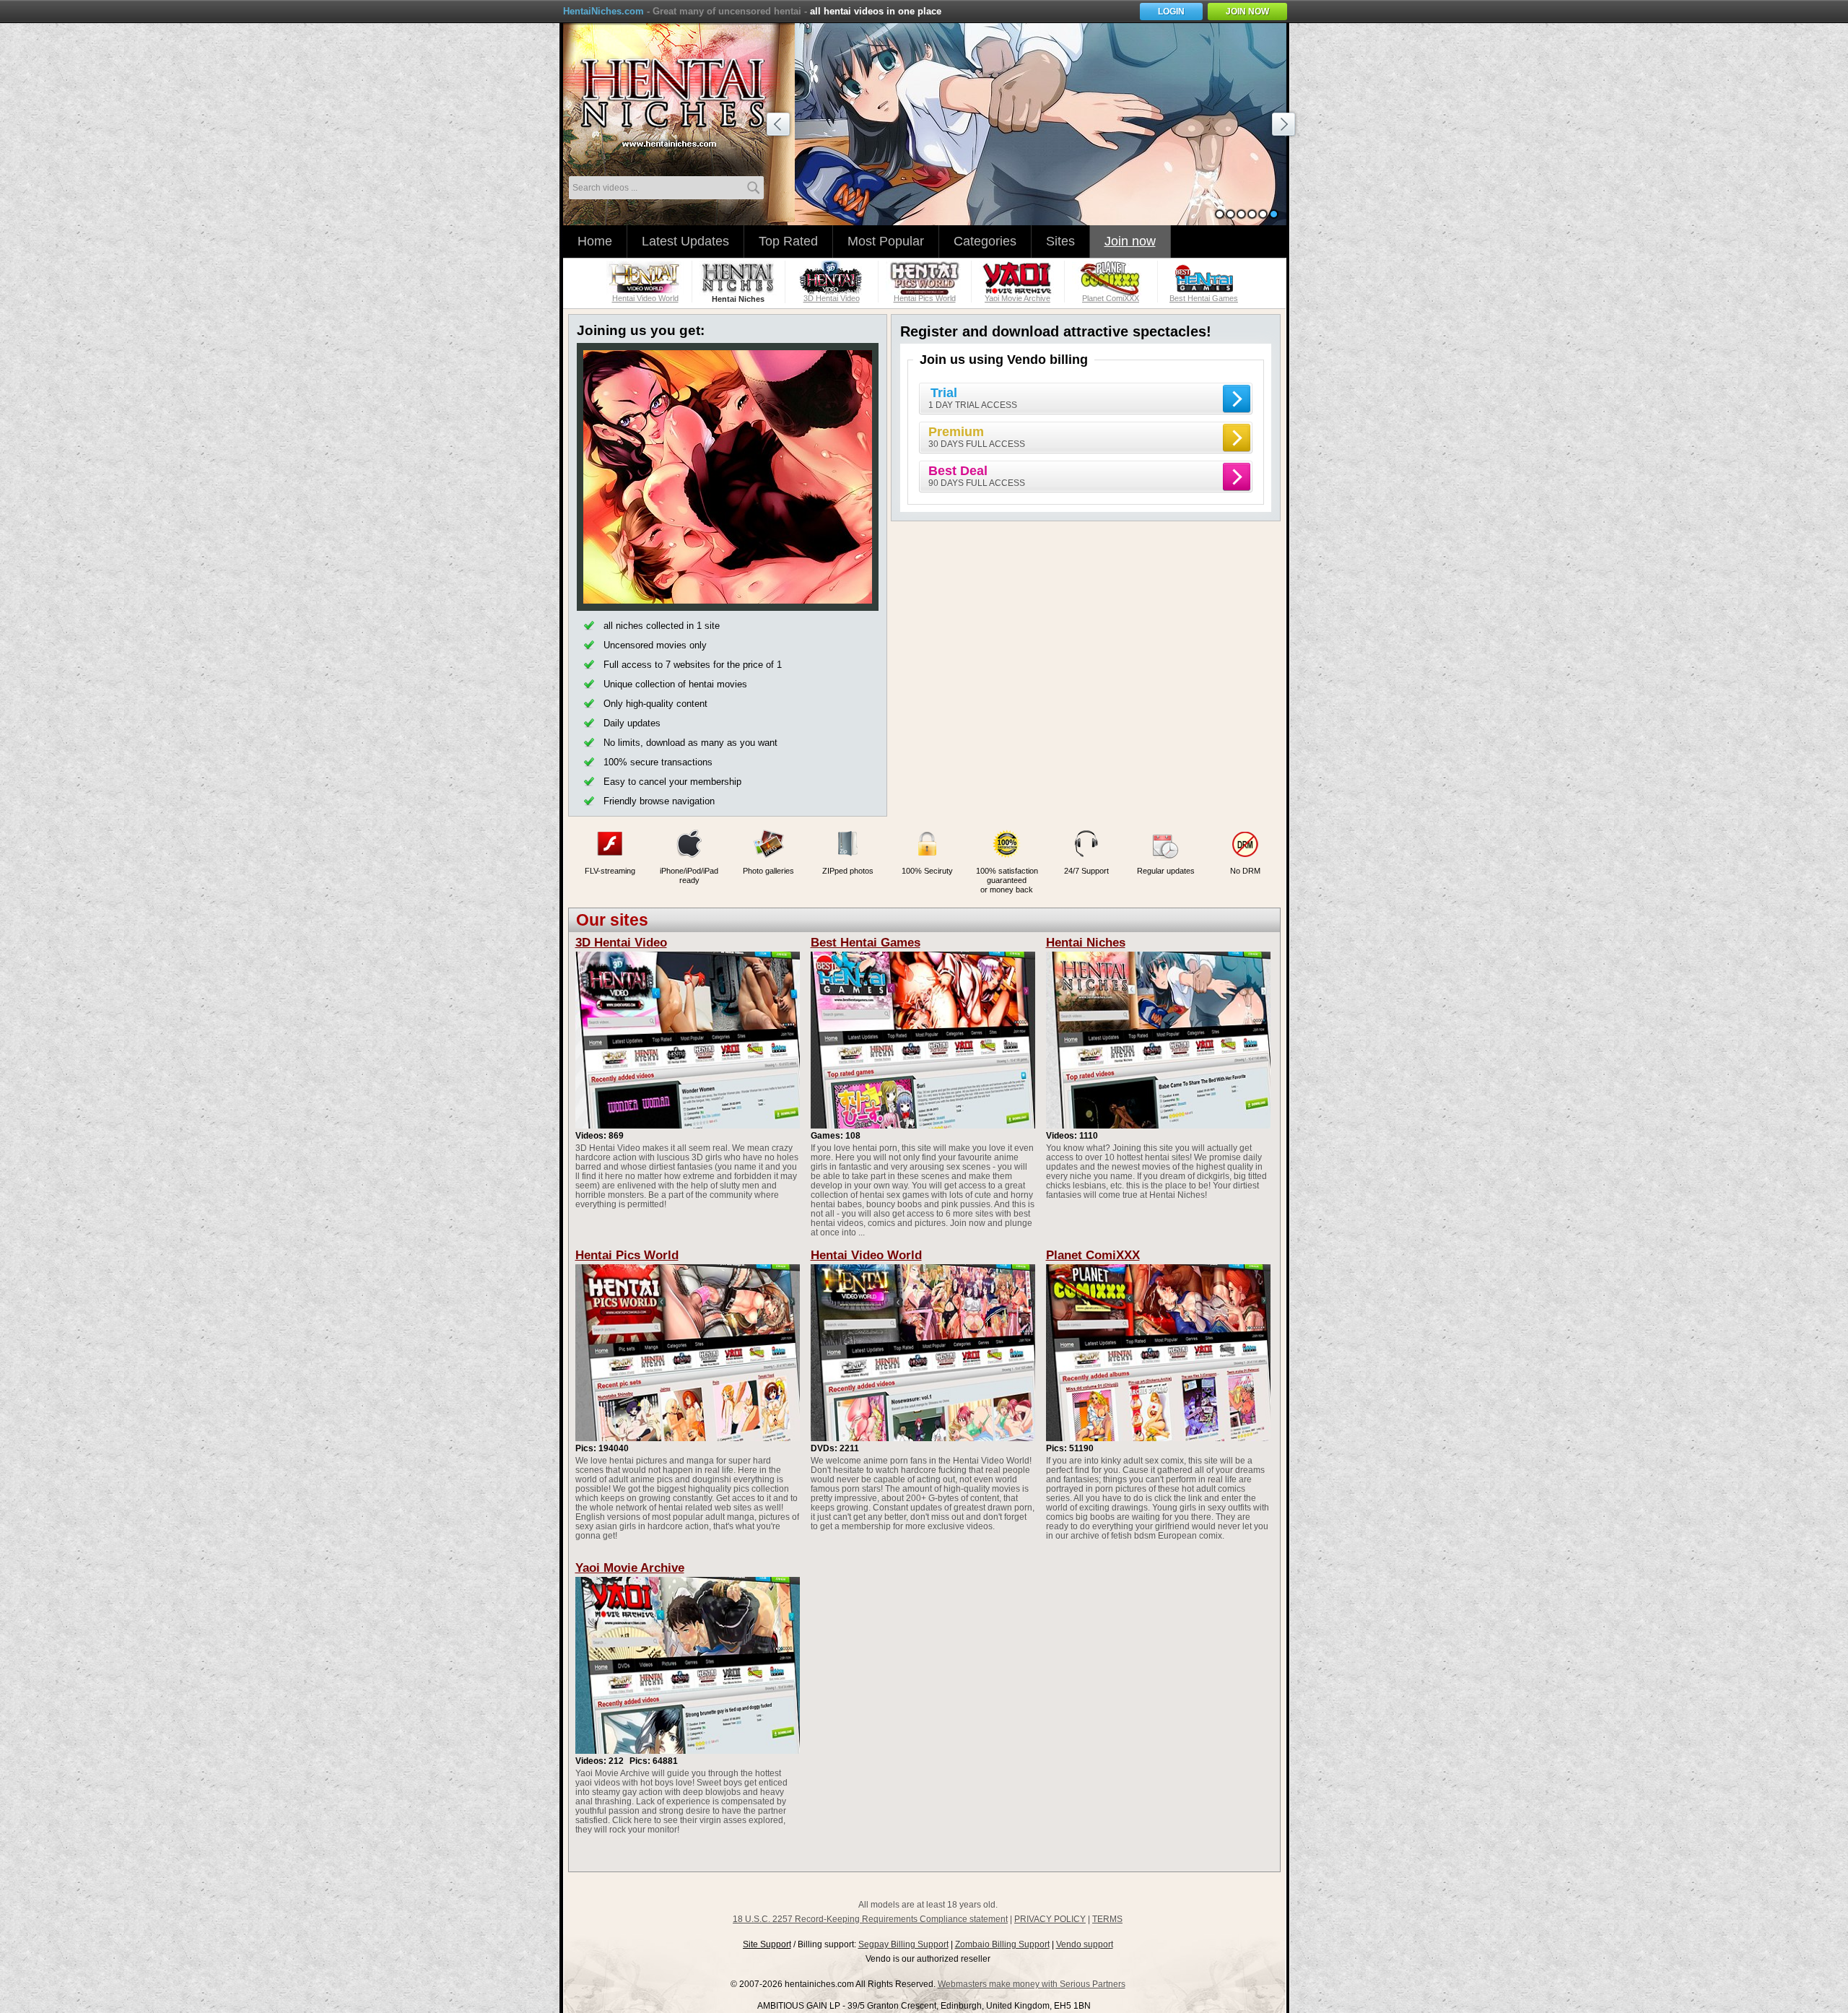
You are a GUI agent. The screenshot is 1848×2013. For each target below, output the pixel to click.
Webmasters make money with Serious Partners (1032, 1984)
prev (780, 126)
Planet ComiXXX (1093, 1255)
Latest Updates (685, 241)
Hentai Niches (1086, 943)
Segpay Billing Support (903, 1944)
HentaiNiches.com (603, 11)
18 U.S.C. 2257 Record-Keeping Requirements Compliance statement (870, 1919)
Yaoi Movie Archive (630, 1568)
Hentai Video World (866, 1255)
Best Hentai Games (866, 943)
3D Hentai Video (621, 943)
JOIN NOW (1247, 12)
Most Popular (886, 241)
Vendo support (1085, 1944)
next (1286, 126)
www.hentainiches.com (682, 98)
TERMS (1107, 1919)
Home (595, 241)
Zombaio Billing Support (1002, 1944)
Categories (985, 241)
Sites (1060, 241)
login (1171, 12)
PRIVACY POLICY (1050, 1919)
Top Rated (788, 241)
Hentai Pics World (627, 1255)
